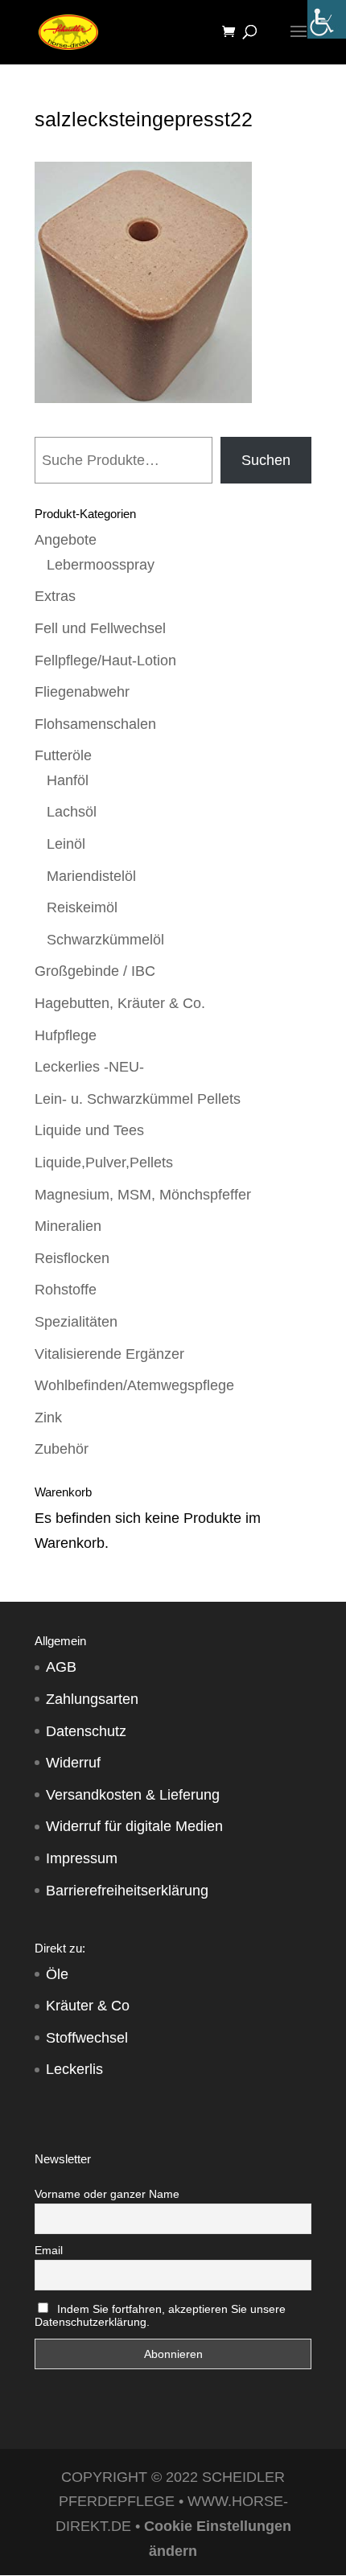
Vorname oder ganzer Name (107, 2194)
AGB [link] (61, 1667)
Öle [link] (57, 1974)
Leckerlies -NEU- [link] (89, 1067)
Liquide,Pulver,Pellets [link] (104, 1162)
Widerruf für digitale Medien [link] (134, 1826)
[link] (327, 19)
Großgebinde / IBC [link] (95, 971)
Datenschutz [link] (86, 1731)
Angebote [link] (66, 540)
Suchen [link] (266, 460)
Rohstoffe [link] (66, 1290)
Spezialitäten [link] (76, 1322)
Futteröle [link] (63, 755)
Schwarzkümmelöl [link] (105, 940)
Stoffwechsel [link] (87, 2038)
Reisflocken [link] (72, 1258)
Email (49, 2250)
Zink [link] (48, 1418)
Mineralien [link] (68, 1226)
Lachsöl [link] (72, 812)
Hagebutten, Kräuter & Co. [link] (120, 1003)
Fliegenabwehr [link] (82, 692)
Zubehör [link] (62, 1449)
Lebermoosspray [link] (101, 565)
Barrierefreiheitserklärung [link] (127, 1891)
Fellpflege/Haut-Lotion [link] (105, 660)
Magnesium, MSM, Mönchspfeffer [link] (143, 1195)
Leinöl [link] (66, 844)
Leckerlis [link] (74, 2069)
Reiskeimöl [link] (82, 907)
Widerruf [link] (73, 1763)
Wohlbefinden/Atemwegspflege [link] (134, 1385)
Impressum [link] (82, 1858)
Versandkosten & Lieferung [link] (133, 1795)
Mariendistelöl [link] (91, 876)
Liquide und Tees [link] (89, 1130)
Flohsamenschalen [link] (95, 724)
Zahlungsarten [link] (92, 1699)
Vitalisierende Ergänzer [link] (109, 1354)
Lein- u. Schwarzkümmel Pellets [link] (138, 1099)
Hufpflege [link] (66, 1035)
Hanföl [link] (68, 780)
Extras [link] (55, 596)
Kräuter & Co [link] (88, 2006)
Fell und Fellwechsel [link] (100, 628)
